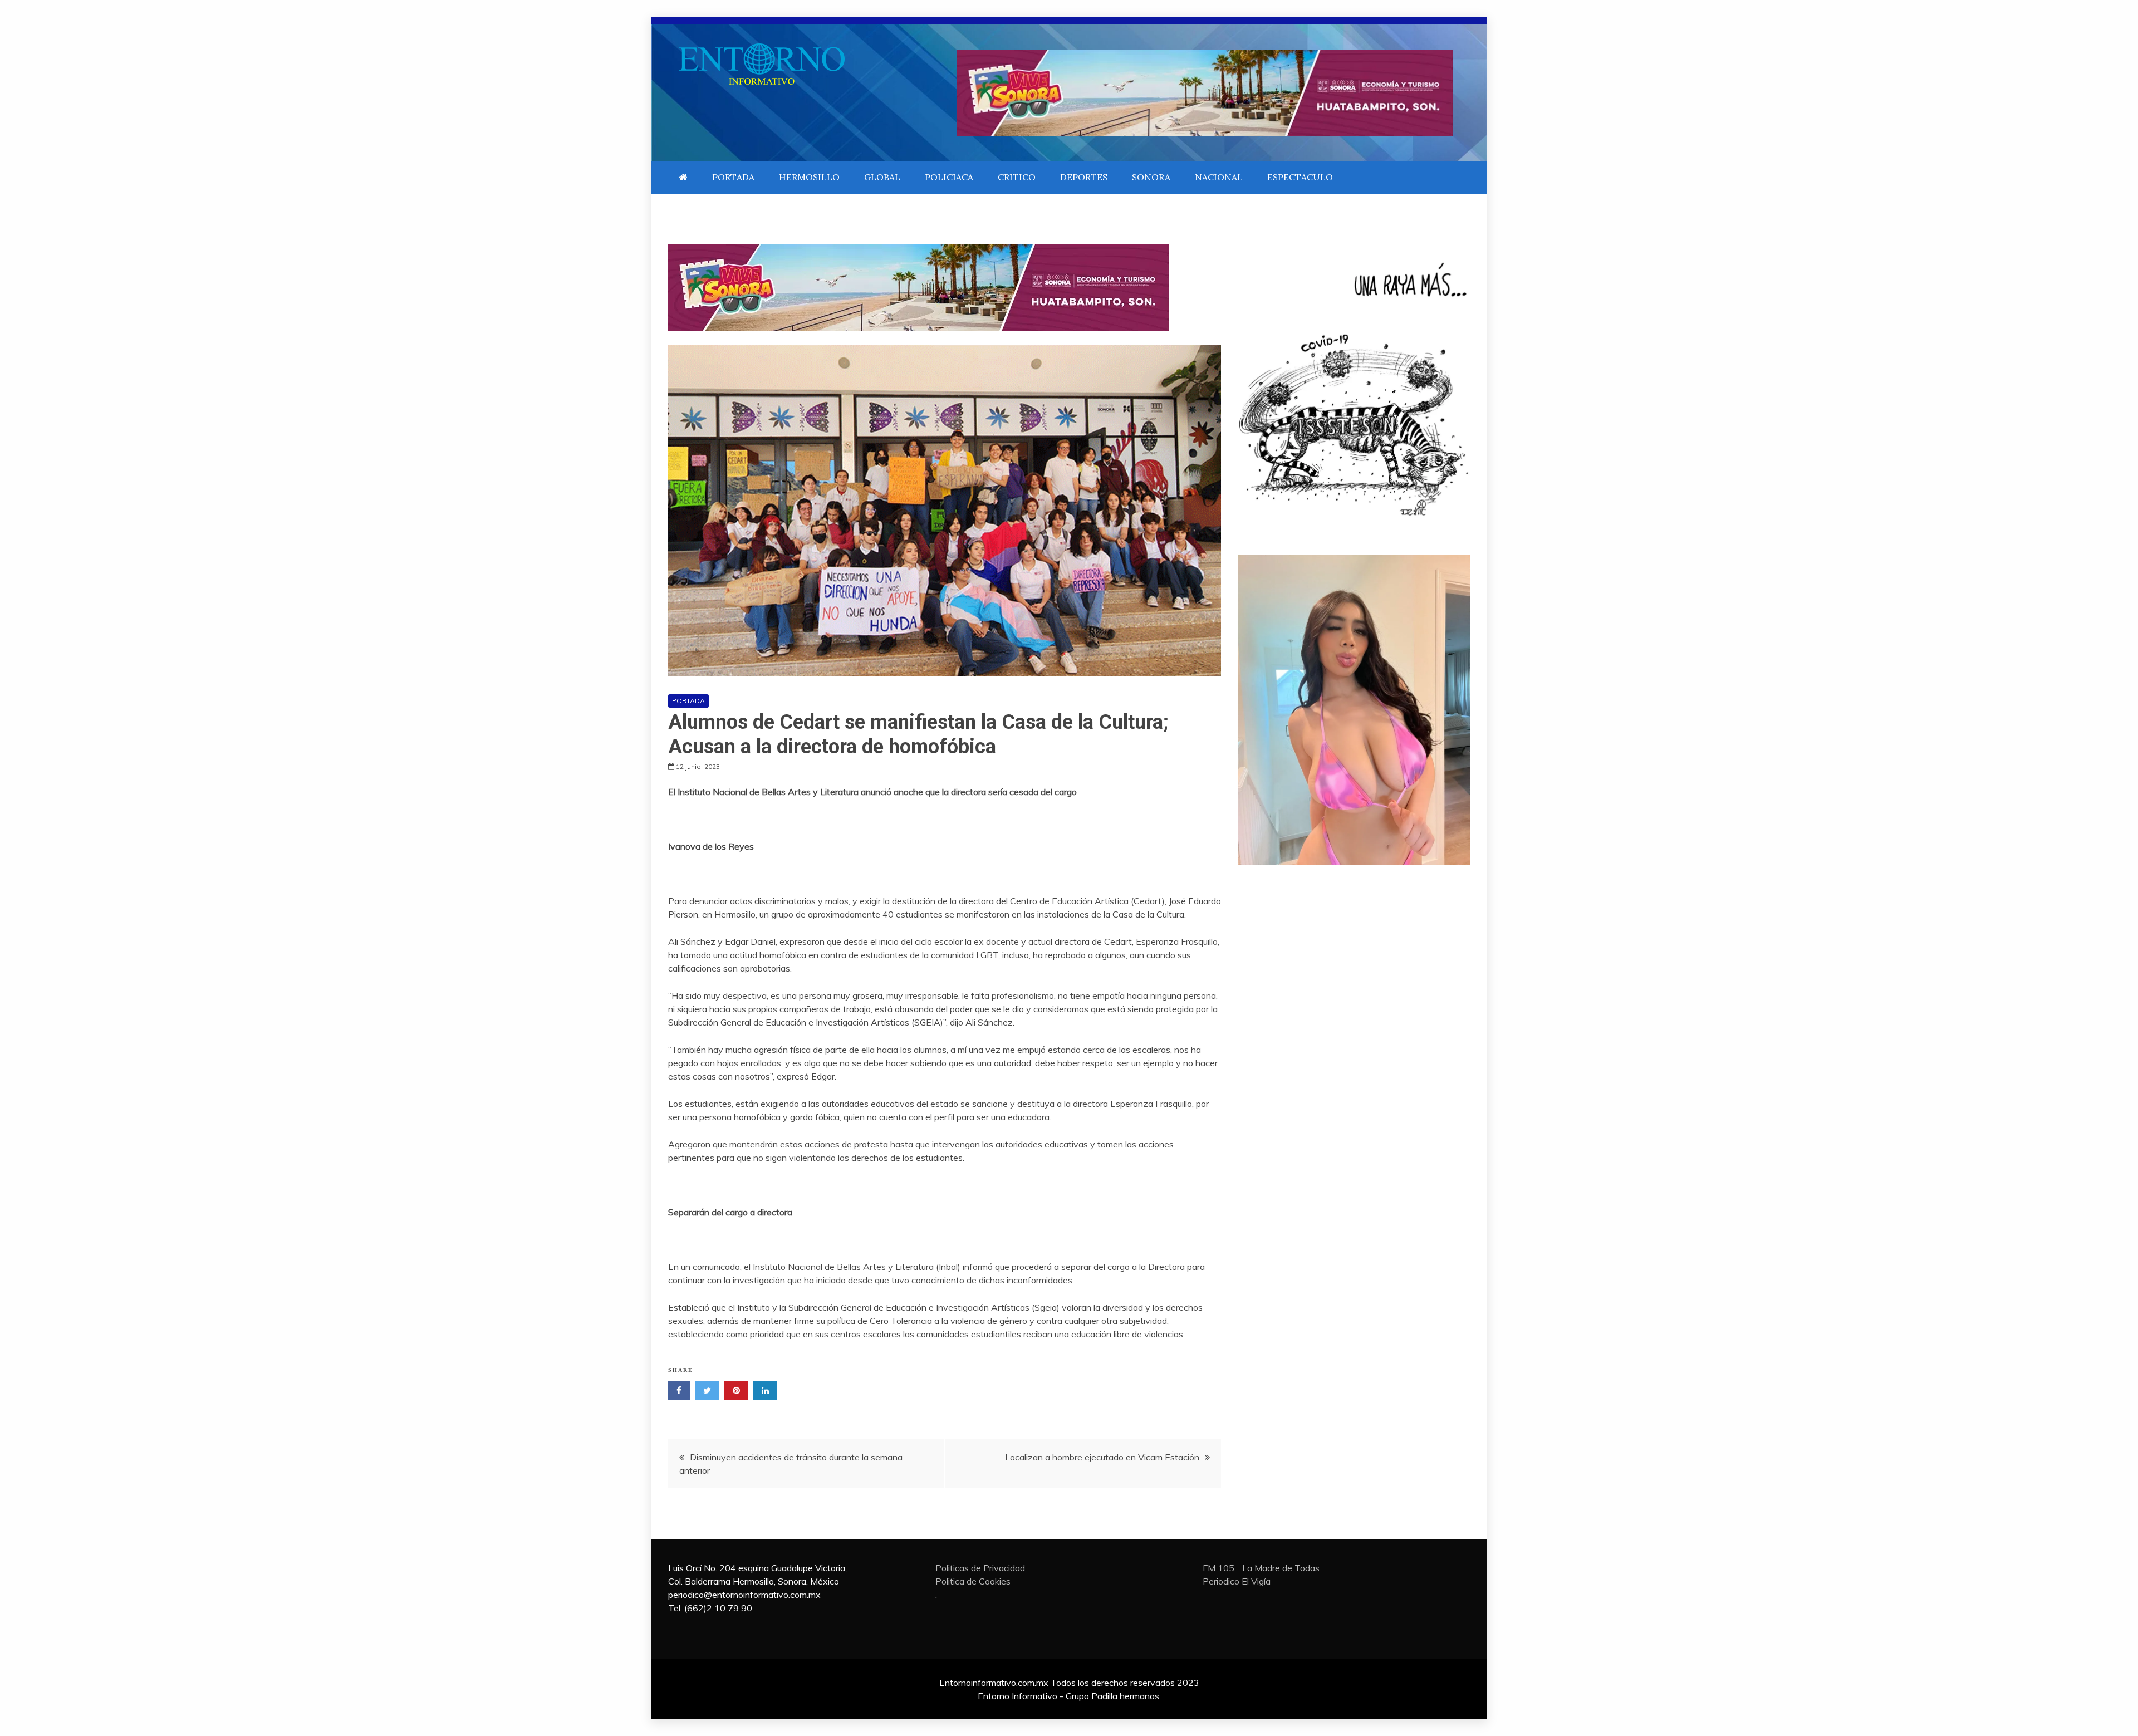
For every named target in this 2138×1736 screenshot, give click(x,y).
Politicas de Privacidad (980, 1568)
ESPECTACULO (1300, 177)
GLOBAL (882, 177)
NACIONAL (1219, 177)
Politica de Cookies (973, 1581)
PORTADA (733, 177)
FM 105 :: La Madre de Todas (1261, 1568)
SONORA (1151, 177)
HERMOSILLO (809, 177)
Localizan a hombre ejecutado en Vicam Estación (1102, 1457)
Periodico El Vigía (1237, 1581)
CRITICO (1017, 177)
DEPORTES (1084, 177)
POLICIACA (949, 177)
